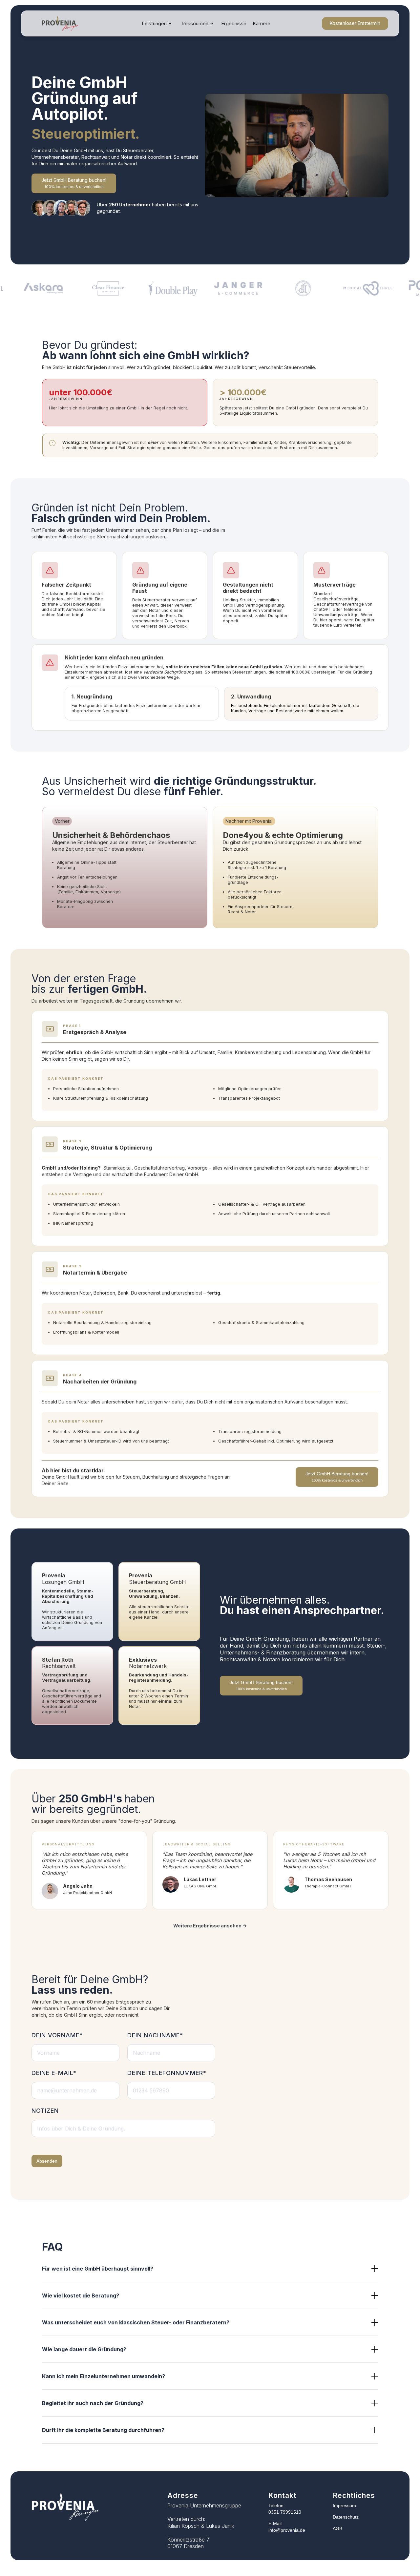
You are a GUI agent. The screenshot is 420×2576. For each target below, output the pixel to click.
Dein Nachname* (155, 2035)
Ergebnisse (234, 23)
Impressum (344, 2505)
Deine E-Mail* (54, 2073)
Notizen (45, 2111)
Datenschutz (346, 2517)
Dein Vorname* (57, 2035)
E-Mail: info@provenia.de (287, 2527)
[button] (157, 24)
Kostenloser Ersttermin (355, 23)
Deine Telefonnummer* (167, 2073)
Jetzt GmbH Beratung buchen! (74, 183)
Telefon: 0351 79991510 (285, 2509)
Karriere (262, 23)
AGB (337, 2528)
